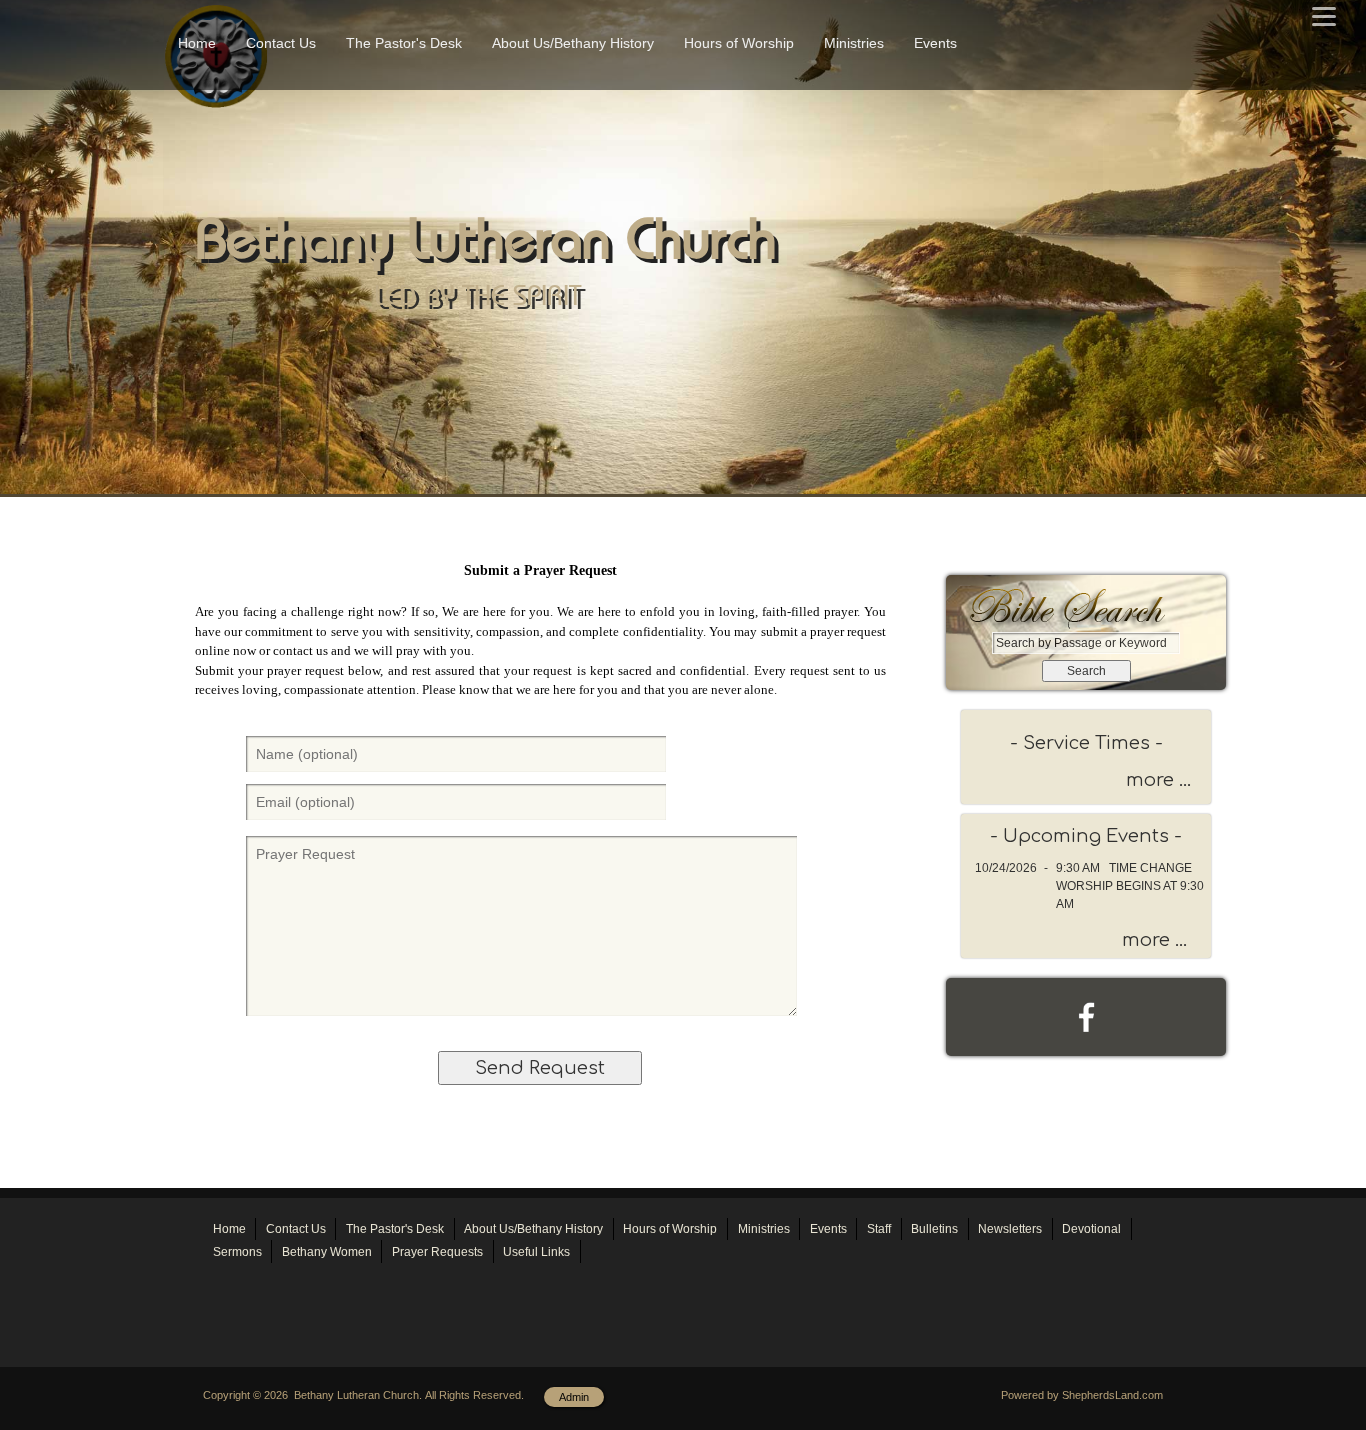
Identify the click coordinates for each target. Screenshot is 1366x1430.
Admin (574, 1397)
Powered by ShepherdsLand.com (1082, 1395)
